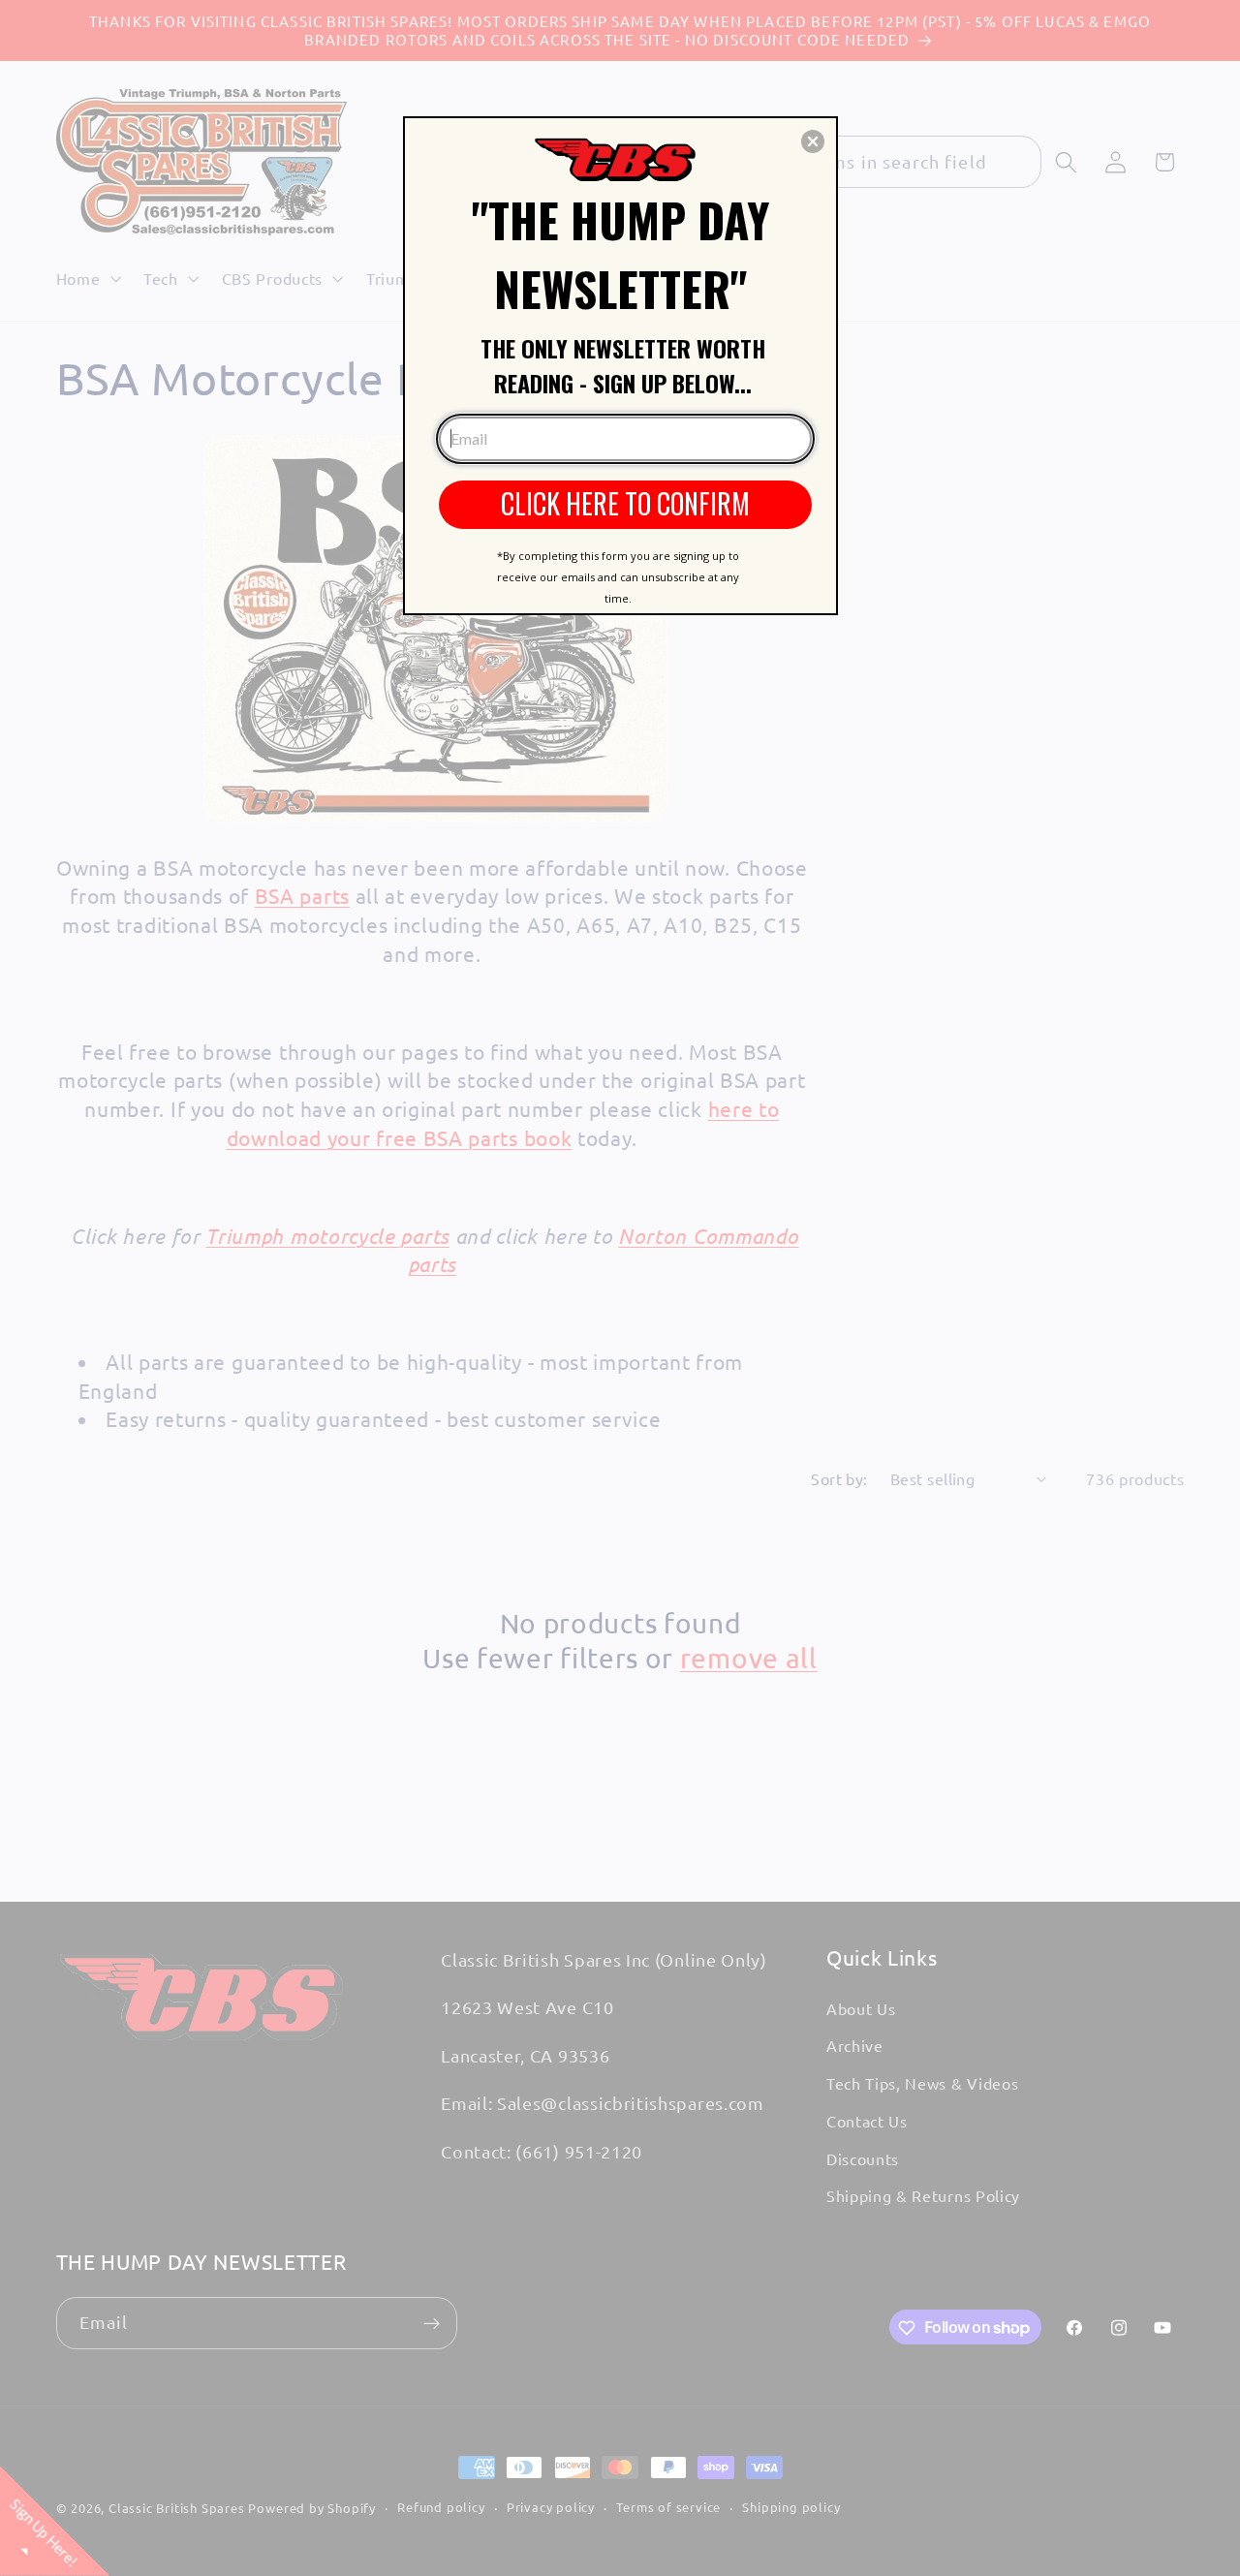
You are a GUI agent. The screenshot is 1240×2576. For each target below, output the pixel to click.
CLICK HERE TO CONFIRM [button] (625, 503)
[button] (813, 141)
